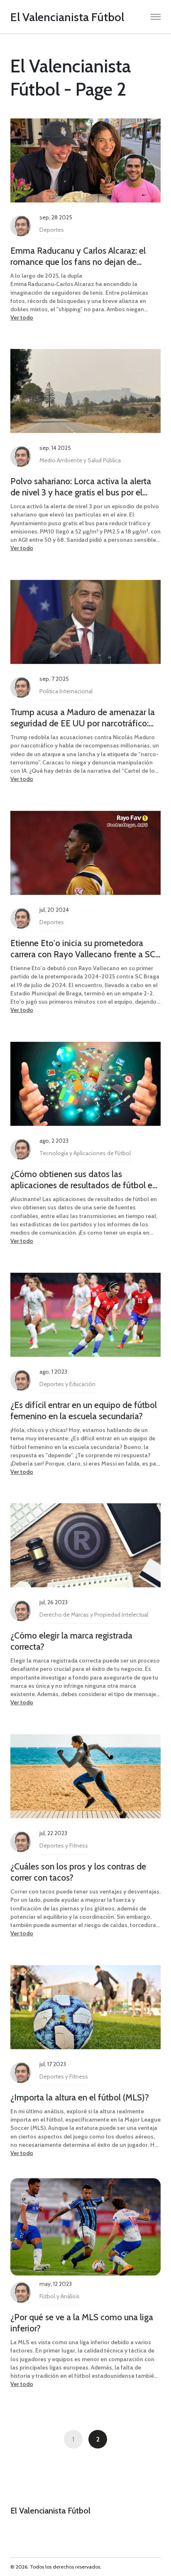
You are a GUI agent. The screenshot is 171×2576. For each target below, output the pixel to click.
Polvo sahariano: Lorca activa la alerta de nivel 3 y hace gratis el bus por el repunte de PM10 (81, 487)
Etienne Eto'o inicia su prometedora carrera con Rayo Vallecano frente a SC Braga (83, 949)
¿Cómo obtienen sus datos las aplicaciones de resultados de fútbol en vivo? (84, 1180)
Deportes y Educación (67, 1384)
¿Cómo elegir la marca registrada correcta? (71, 1641)
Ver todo (22, 317)
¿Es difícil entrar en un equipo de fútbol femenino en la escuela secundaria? (84, 1411)
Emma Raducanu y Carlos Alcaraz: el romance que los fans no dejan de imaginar (78, 256)
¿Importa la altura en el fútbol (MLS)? (80, 2097)
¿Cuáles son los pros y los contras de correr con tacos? (78, 1872)
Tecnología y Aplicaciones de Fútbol (85, 1153)
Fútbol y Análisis (60, 2296)
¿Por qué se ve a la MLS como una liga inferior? (82, 2323)
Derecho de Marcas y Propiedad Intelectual (94, 1615)
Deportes (52, 230)
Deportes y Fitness (64, 1845)
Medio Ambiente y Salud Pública (80, 460)
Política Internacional (66, 691)
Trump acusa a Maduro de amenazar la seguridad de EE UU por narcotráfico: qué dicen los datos (83, 718)
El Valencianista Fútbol (67, 17)
